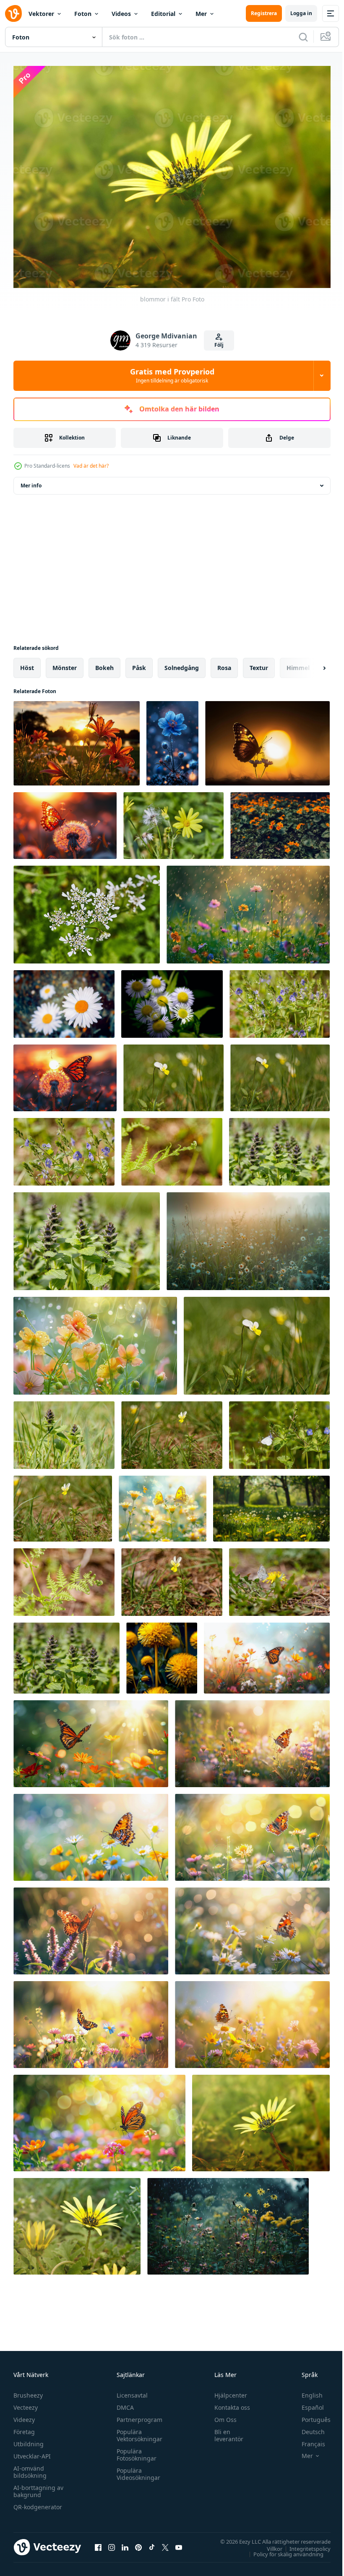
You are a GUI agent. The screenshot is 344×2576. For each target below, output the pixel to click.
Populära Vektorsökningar (137, 2431)
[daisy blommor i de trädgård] (172, 999)
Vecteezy (26, 2403)
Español (306, 2403)
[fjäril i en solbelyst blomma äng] (267, 1653)
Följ (219, 345)
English (306, 2391)
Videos (121, 14)
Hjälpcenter (227, 2391)
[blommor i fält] (261, 2118)
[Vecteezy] (13, 13)
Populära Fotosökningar (134, 2450)
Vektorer (41, 14)
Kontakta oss (228, 2403)
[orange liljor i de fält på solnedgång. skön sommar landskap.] (77, 739)
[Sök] (303, 37)
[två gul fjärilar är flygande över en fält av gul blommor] (163, 1504)
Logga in (301, 13)
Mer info (31, 481)
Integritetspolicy (304, 2544)
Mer (201, 14)
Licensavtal (130, 2391)
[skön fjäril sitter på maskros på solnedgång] (65, 1073)
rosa (224, 663)
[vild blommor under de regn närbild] (228, 2222)
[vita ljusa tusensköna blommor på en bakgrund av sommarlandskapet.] (64, 999)
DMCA (123, 2403)
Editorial (163, 14)
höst (27, 663)
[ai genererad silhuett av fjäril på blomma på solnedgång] (267, 739)
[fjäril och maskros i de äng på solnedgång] (65, 821)
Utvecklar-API (32, 2452)
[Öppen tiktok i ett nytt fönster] (152, 2543)
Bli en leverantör (225, 2431)
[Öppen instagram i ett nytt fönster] (112, 2543)
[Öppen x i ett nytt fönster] (165, 2543)
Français (307, 2440)
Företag (24, 2428)
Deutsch (307, 2428)
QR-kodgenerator (38, 2503)
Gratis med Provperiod (172, 375)
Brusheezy (28, 2391)
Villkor (268, 2544)
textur (259, 663)
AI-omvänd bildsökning (30, 2468)
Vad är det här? (91, 466)
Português (310, 2415)
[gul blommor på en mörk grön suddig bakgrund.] (280, 821)
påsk (139, 663)
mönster (65, 663)
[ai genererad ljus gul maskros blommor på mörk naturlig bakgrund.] (162, 1653)
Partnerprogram (137, 2415)
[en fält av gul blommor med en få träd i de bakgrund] (271, 1504)
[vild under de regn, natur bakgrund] (248, 910)
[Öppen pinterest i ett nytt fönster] (138, 2543)
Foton (83, 14)
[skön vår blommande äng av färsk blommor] (280, 999)
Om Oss (222, 2415)
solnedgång (182, 663)
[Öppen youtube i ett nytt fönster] (179, 2543)
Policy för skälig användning (282, 2550)
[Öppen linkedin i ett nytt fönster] (125, 2543)
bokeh (104, 663)
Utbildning (29, 2440)
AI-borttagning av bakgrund (38, 2487)
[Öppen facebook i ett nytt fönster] (98, 2543)
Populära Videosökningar (136, 2470)
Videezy (24, 2415)
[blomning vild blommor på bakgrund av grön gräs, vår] (173, 821)
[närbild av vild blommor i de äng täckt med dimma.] (248, 1237)
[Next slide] (311, 663)
